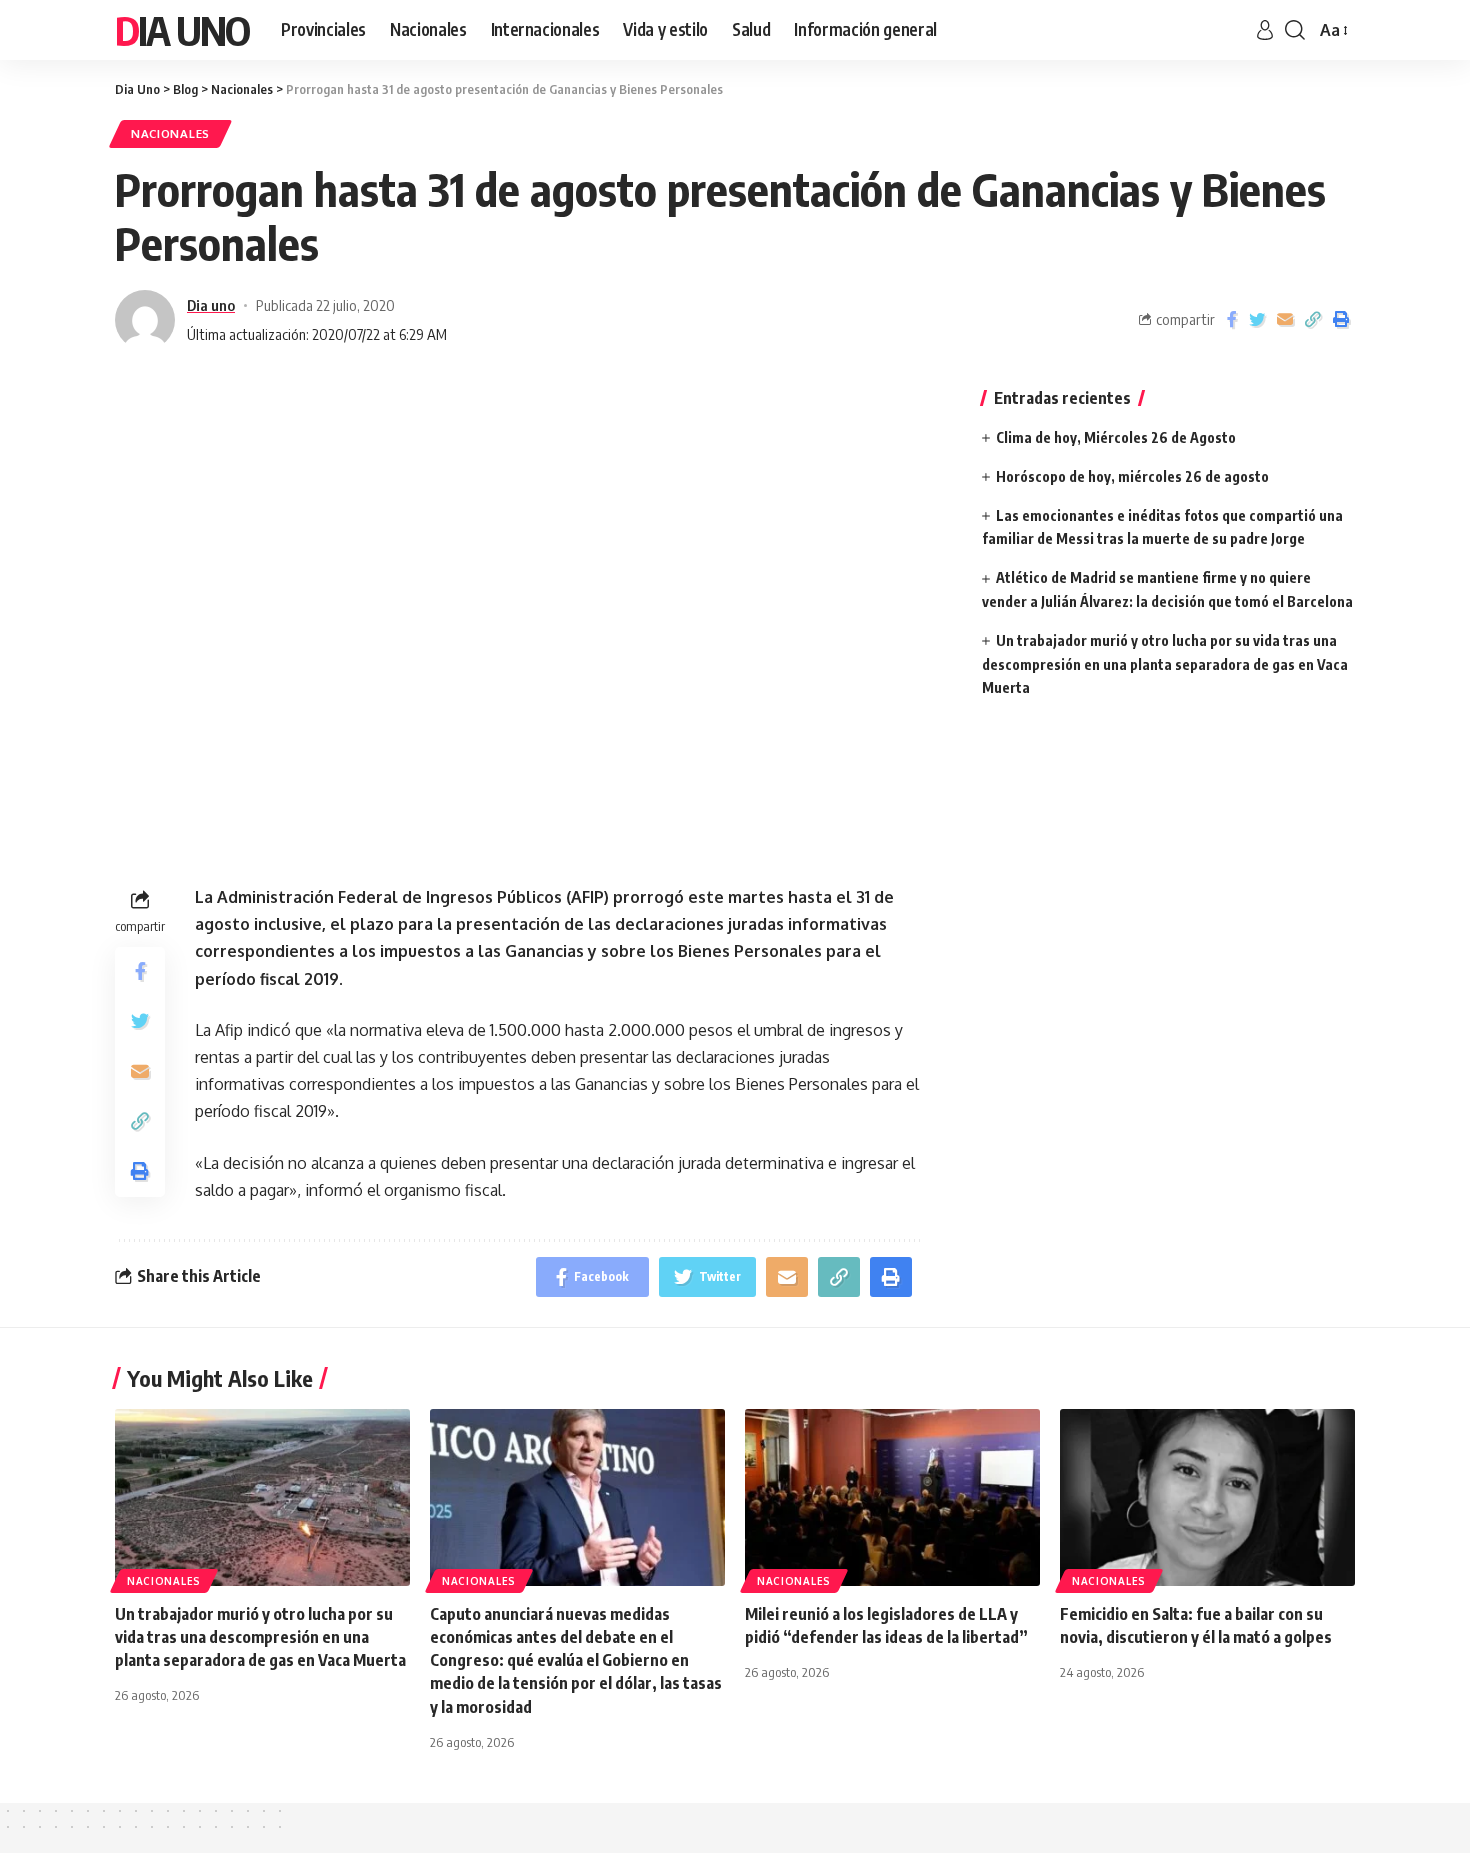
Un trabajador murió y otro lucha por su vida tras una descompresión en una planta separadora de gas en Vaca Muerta (1165, 664)
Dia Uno (182, 30)
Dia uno (211, 305)
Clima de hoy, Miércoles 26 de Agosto (1116, 437)
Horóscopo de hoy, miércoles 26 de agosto (1132, 476)
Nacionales (170, 133)
